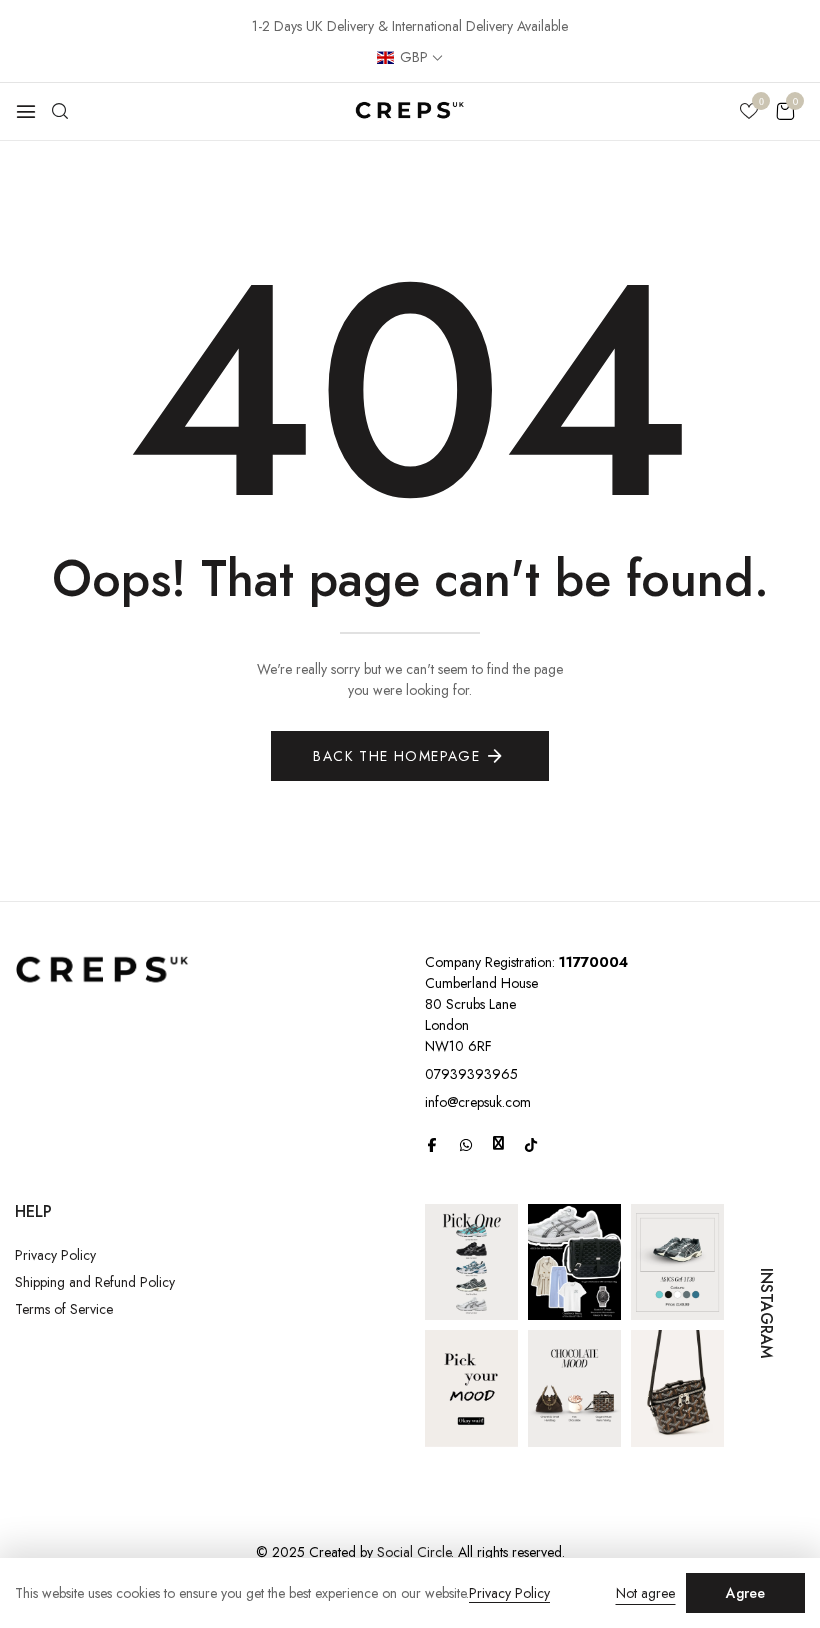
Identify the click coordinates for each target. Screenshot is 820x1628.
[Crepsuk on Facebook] (432, 1144)
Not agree (645, 1593)
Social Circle (414, 1552)
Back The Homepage (396, 756)
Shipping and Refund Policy (95, 1282)
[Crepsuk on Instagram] (498, 1143)
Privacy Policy (55, 1255)
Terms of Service (64, 1309)
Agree (745, 1593)
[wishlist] (749, 113)
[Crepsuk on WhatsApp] (466, 1144)
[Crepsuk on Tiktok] (531, 1144)
